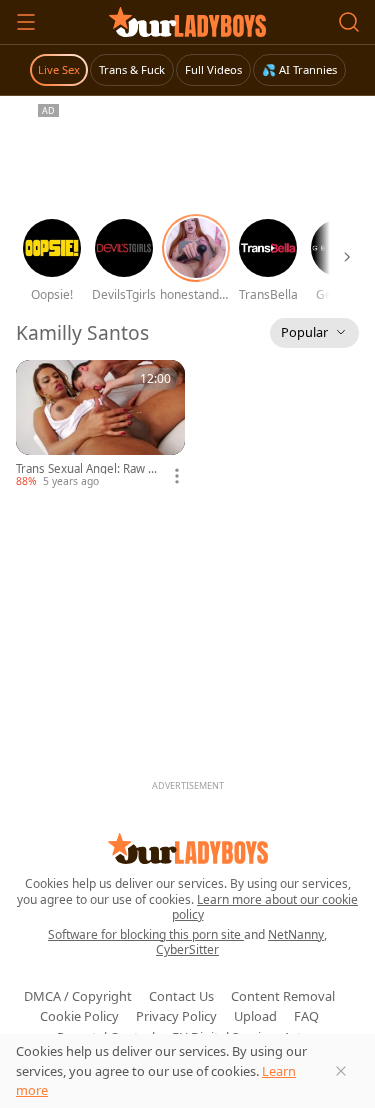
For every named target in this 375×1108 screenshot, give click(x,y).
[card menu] (177, 476)
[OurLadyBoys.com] (187, 22)
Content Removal (283, 996)
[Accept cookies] (341, 1071)
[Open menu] (26, 22)
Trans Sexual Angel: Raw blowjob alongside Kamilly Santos (89, 469)
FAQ (306, 1016)
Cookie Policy (79, 1016)
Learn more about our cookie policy (265, 907)
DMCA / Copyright (78, 996)
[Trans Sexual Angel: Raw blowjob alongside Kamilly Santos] (100, 425)
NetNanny (296, 934)
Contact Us (181, 996)
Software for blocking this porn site (146, 934)
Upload (255, 1016)
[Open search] (349, 22)
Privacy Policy (176, 1016)
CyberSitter (187, 949)
